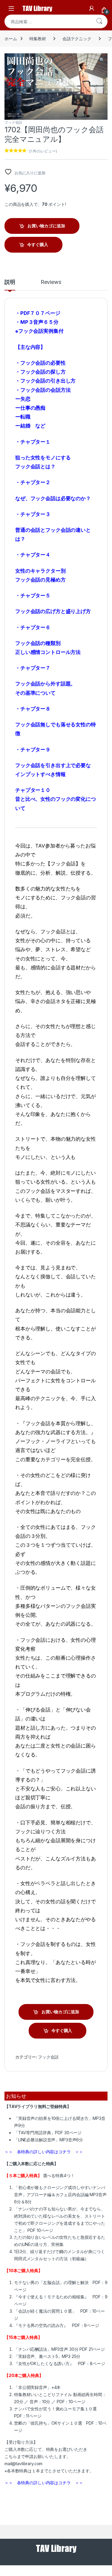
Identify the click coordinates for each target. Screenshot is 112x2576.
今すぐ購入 (37, 244)
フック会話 (13, 122)
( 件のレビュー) (43, 151)
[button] (102, 60)
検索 (99, 21)
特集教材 (37, 39)
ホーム (11, 39)
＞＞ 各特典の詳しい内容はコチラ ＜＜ (44, 2152)
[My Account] (92, 8)
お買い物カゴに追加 (46, 226)
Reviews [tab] (51, 282)
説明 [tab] (10, 282)
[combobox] (48, 21)
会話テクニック (77, 39)
